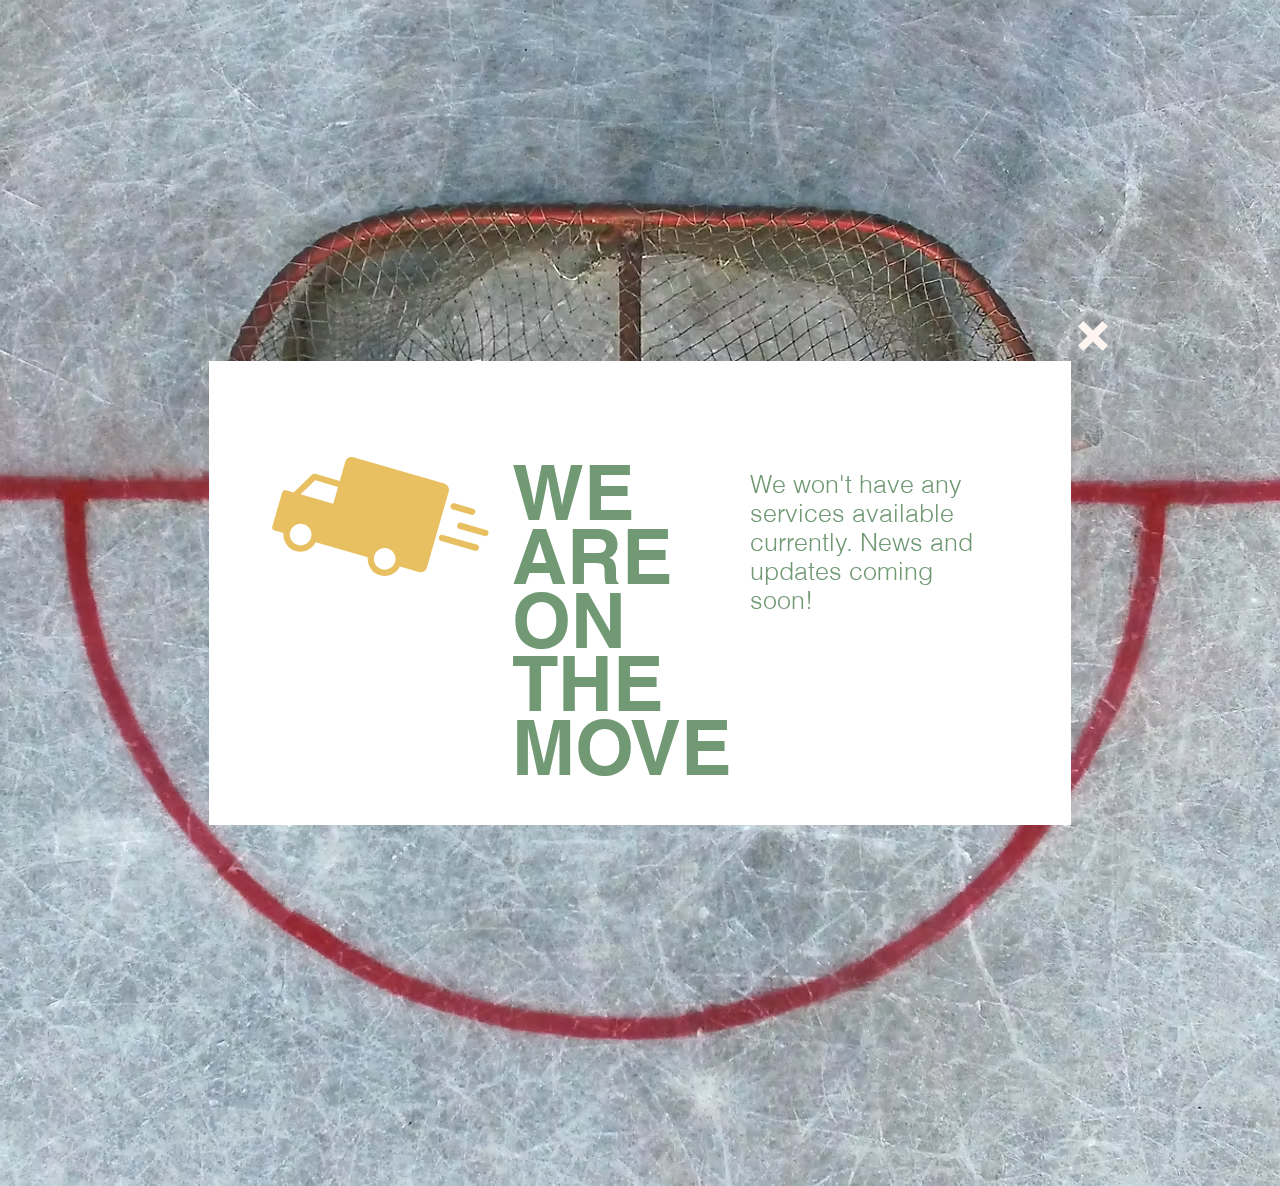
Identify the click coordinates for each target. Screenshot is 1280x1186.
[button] (1093, 336)
